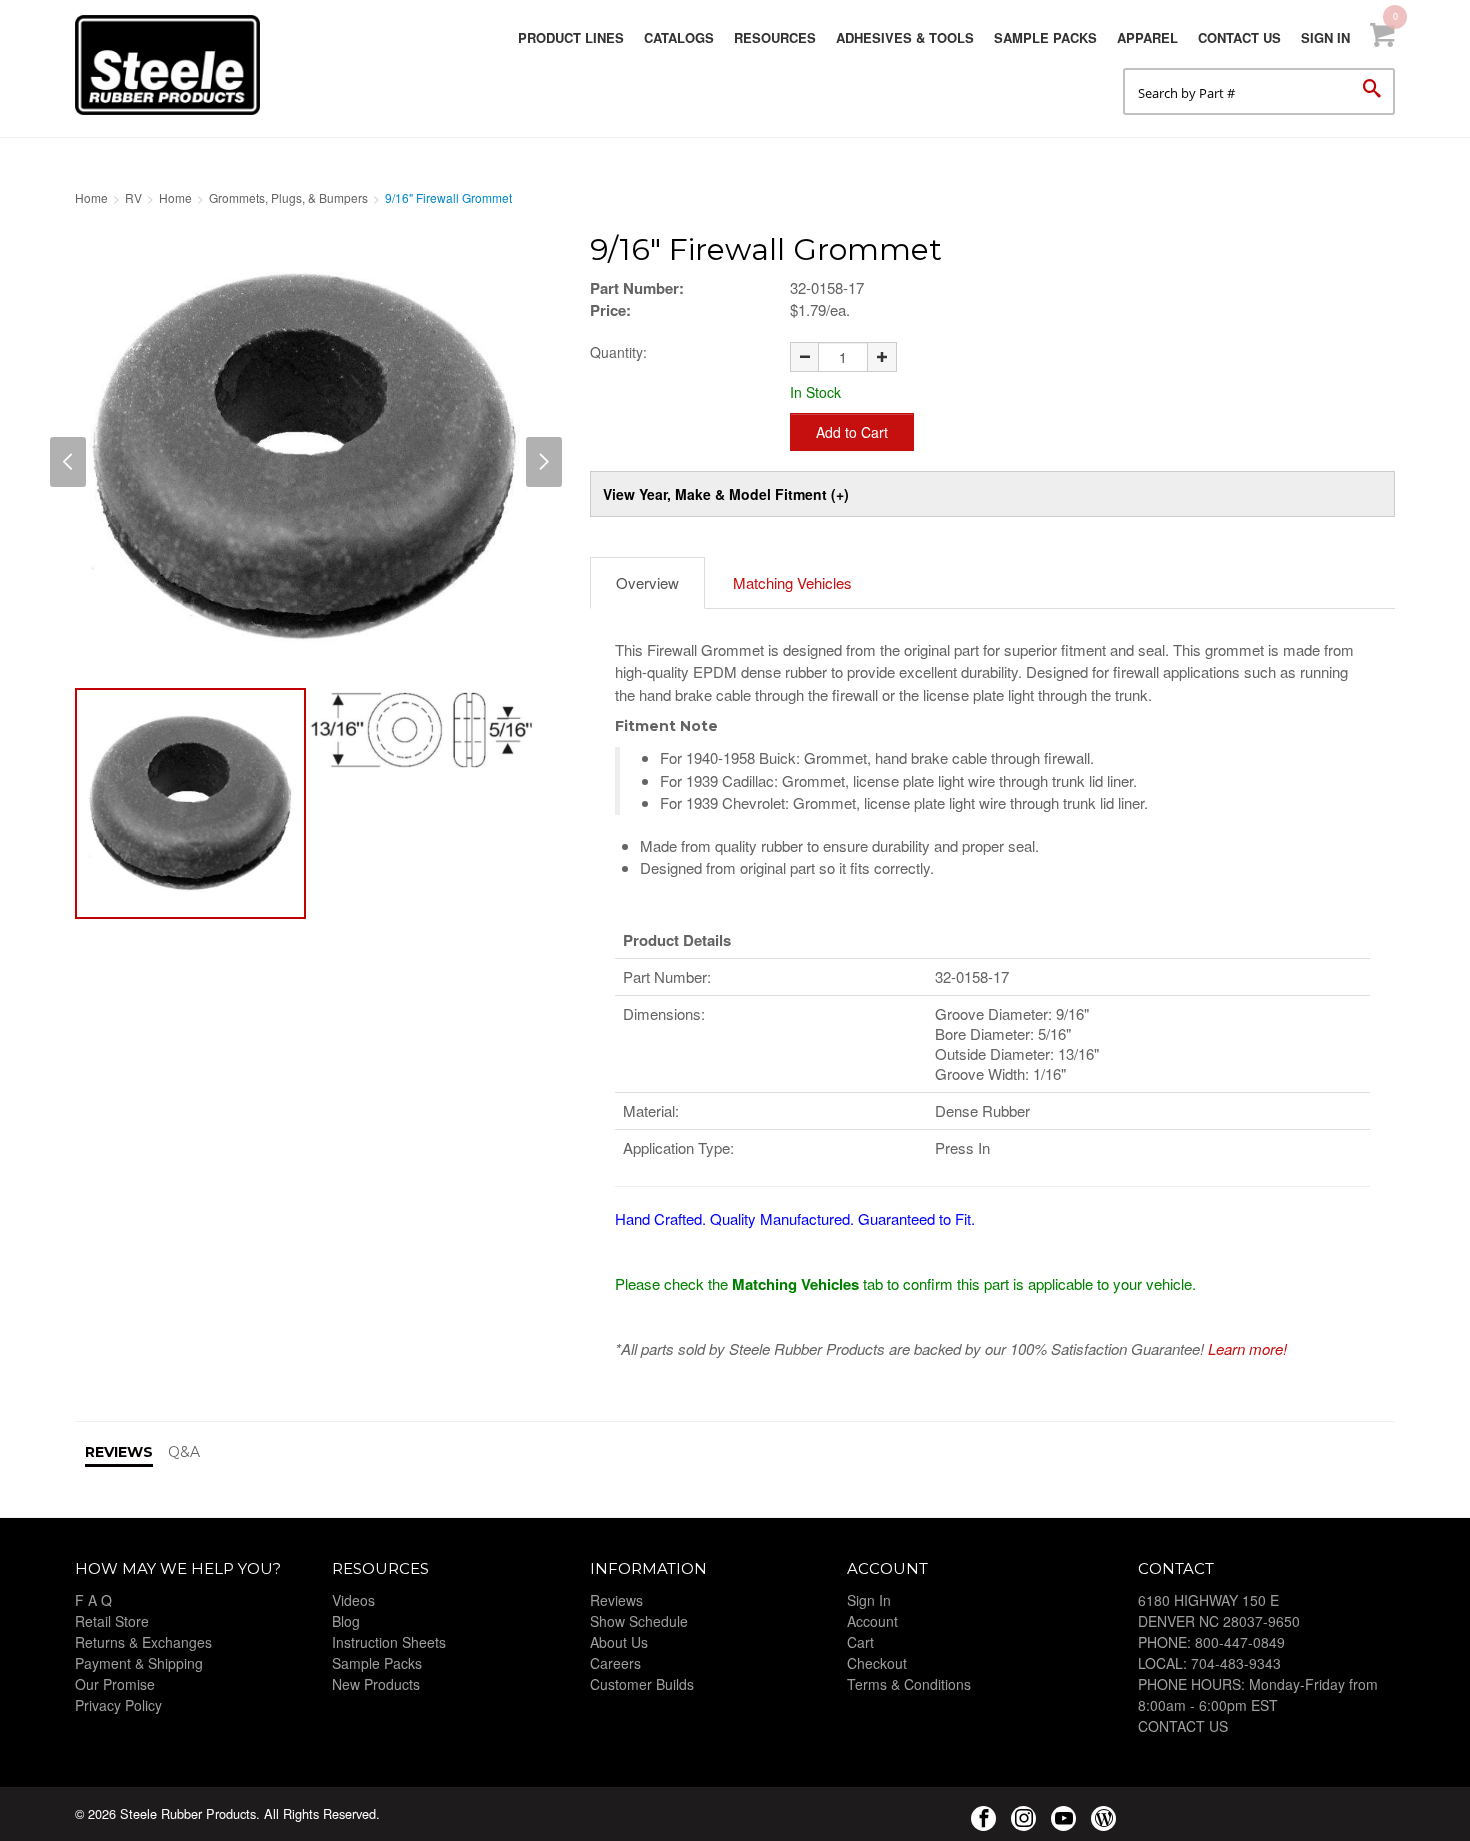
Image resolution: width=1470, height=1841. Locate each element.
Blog (346, 1621)
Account (872, 1621)
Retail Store (112, 1621)
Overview (647, 582)
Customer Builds (642, 1684)
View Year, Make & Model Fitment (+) (726, 494)
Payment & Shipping (139, 1663)
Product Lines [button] (571, 37)
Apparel (1147, 37)
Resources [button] (775, 37)
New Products (376, 1684)
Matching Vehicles (792, 582)
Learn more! (1247, 1348)
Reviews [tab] (119, 1452)
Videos (353, 1600)
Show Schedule (639, 1621)
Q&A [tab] (184, 1452)
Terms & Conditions (909, 1684)
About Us (619, 1642)
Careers (615, 1663)
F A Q (93, 1600)
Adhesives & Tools (905, 37)
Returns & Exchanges (143, 1642)
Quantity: (618, 352)
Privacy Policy (118, 1705)
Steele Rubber (175, 65)
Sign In (1325, 37)
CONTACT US (1183, 1726)
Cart (860, 1642)
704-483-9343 (1236, 1663)
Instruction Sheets (389, 1642)
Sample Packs (1045, 37)
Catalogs (679, 37)
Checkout (877, 1663)
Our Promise (115, 1684)
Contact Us (1239, 37)
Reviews (616, 1600)
